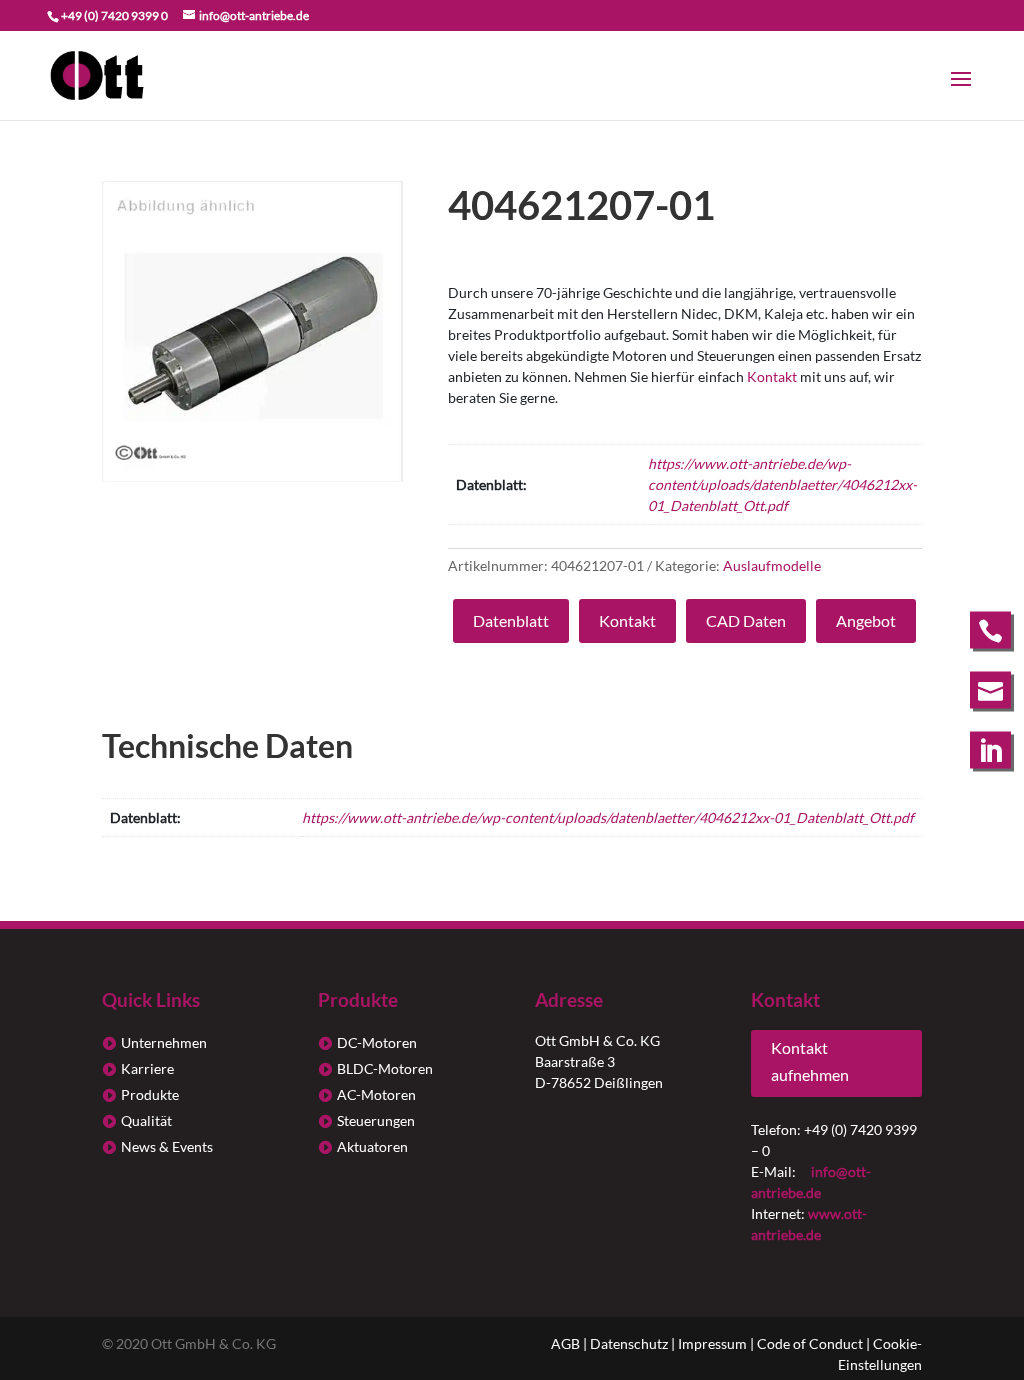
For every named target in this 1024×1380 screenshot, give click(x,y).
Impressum (712, 1343)
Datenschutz (629, 1343)
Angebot (866, 620)
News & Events (167, 1146)
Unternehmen (164, 1042)
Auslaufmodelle (772, 565)
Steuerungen (376, 1120)
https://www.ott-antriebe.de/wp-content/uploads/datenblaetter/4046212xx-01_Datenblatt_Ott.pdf (782, 484)
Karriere (147, 1068)
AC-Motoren (376, 1094)
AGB (565, 1343)
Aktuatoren (372, 1146)
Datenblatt (511, 620)
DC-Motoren (377, 1042)
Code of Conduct (810, 1343)
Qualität (146, 1120)
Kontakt (772, 376)
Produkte (150, 1094)
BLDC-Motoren (385, 1068)
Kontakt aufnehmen (810, 1061)
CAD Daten (746, 620)
